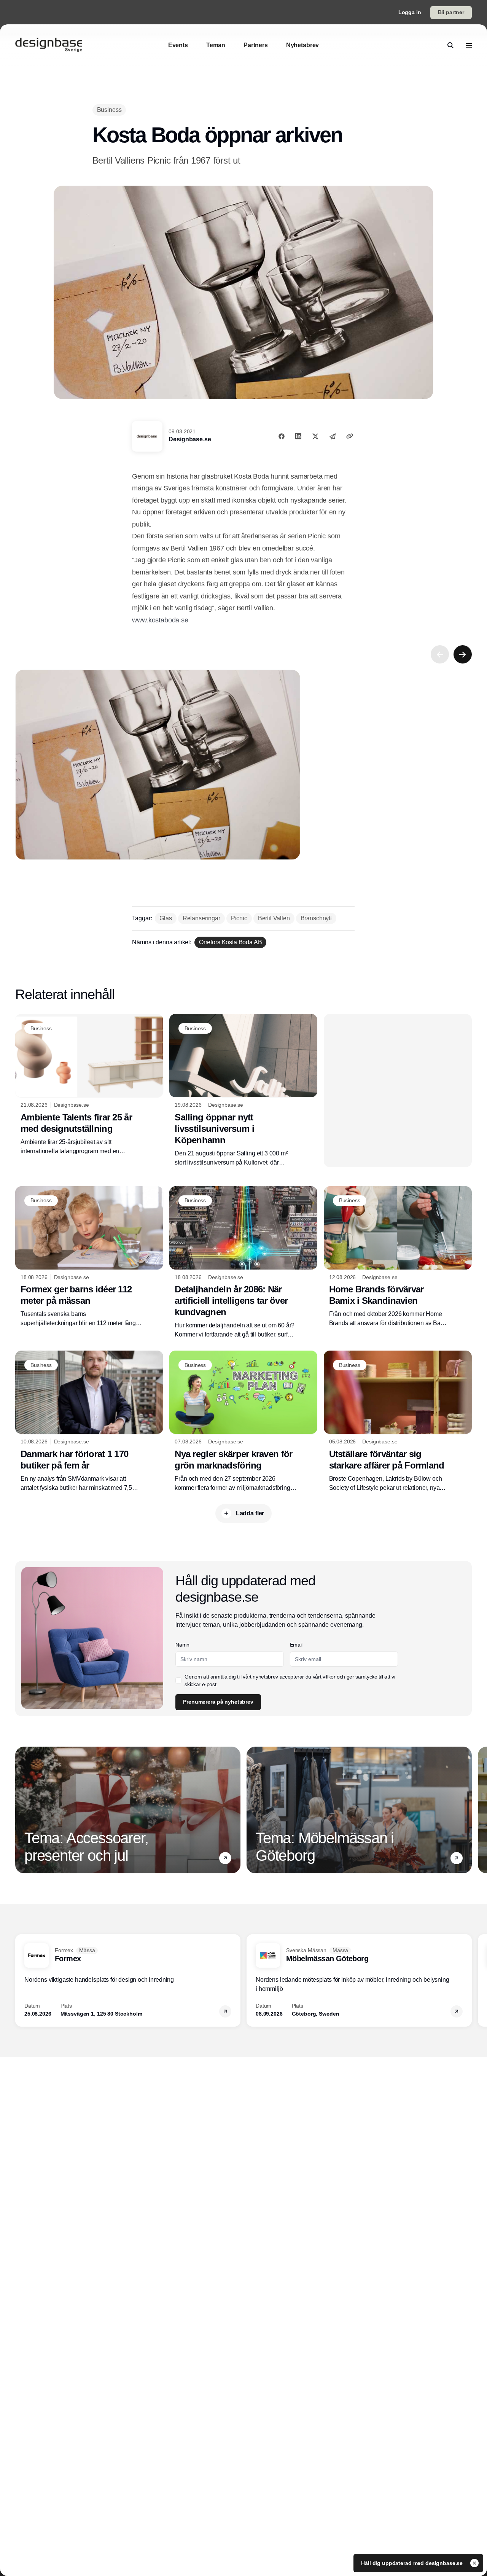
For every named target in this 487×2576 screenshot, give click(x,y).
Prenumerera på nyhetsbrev (218, 1702)
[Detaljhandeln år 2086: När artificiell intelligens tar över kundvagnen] (243, 1263)
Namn (182, 1645)
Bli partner (451, 12)
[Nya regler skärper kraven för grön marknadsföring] (243, 1421)
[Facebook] (282, 436)
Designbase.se (190, 439)
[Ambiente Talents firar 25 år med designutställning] (89, 1085)
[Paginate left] (440, 654)
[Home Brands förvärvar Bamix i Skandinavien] (398, 1257)
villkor (329, 1677)
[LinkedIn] (298, 436)
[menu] (469, 45)
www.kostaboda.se (160, 620)
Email (296, 1645)
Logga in (410, 12)
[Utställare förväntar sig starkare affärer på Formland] (398, 1422)
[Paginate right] (463, 654)
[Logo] (49, 45)
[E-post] (333, 436)
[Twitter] (315, 436)
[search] (450, 45)
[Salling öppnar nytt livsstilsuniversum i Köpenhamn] (243, 1090)
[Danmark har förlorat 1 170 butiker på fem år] (89, 1421)
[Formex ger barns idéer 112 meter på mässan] (89, 1257)
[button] (225, 1858)
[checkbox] (178, 1680)
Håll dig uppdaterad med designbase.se (413, 2563)
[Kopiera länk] (350, 436)
